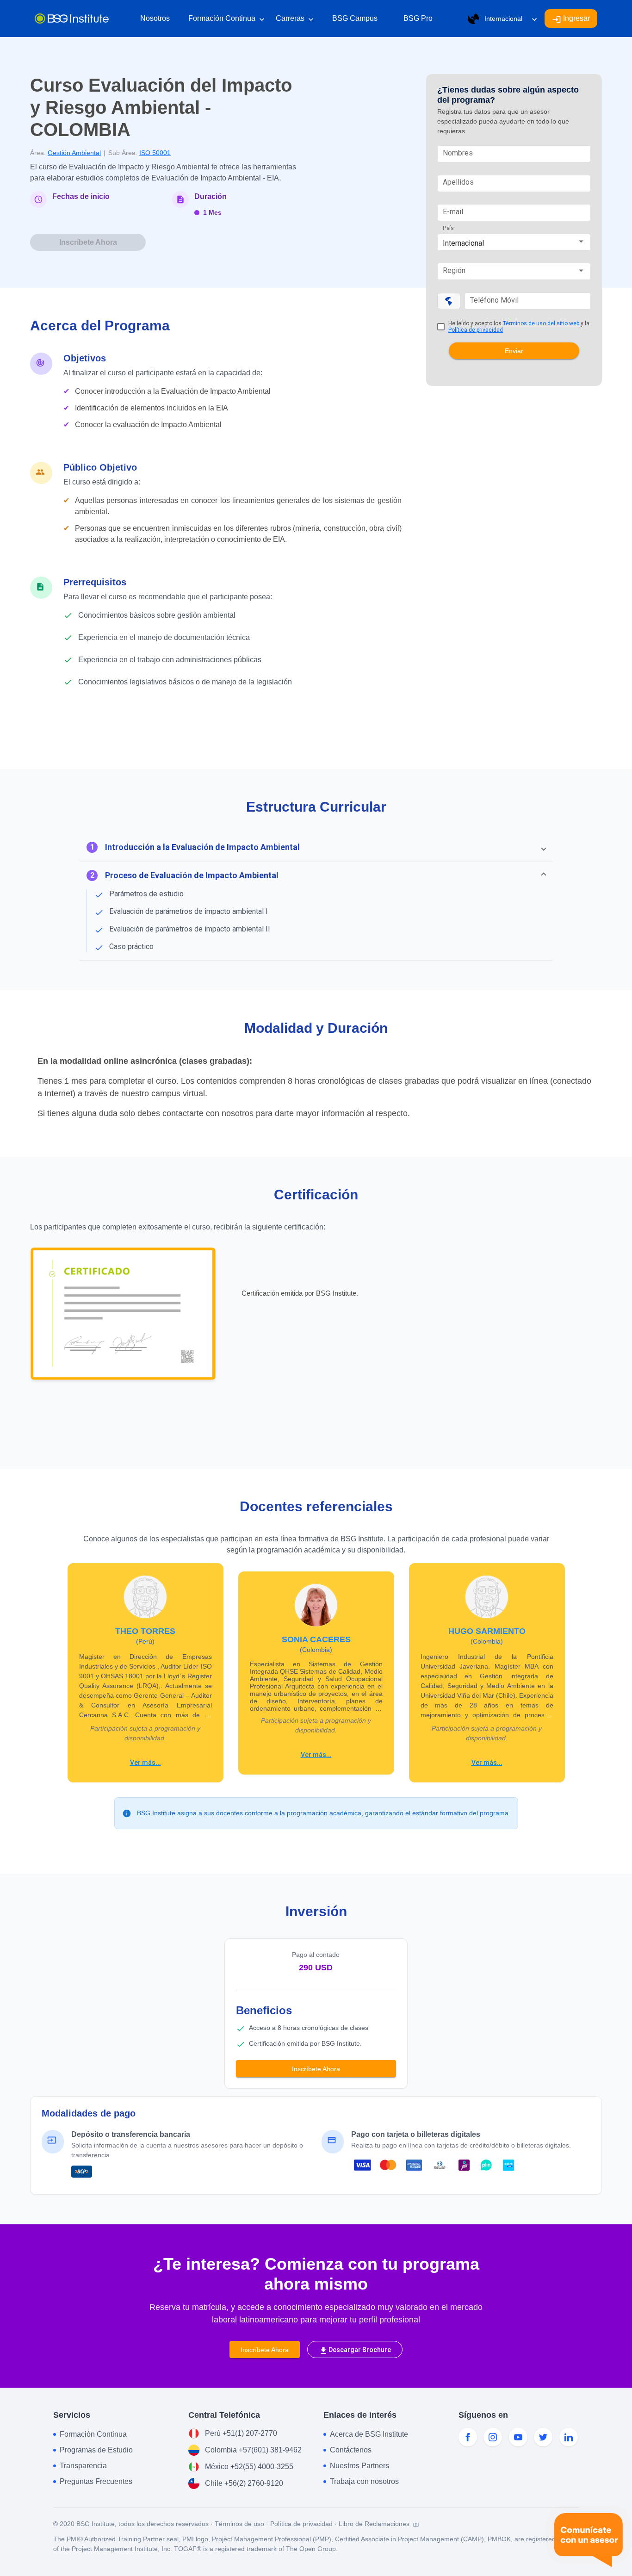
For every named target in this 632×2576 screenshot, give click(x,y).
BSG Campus (355, 18)
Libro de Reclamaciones (375, 2524)
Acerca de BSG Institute (369, 2434)
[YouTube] (518, 2437)
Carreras (295, 19)
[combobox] (514, 243)
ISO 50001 (155, 153)
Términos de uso (239, 2524)
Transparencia (83, 2466)
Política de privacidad (476, 330)
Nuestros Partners (359, 2466)
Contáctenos (351, 2450)
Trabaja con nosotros (364, 2481)
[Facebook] (468, 2437)
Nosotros (155, 18)
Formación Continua (226, 19)
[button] (316, 847)
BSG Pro (418, 18)
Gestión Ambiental (74, 153)
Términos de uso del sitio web (541, 323)
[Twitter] (543, 2437)
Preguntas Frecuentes (96, 2481)
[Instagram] (493, 2437)
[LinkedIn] (569, 2437)
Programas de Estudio (96, 2450)
